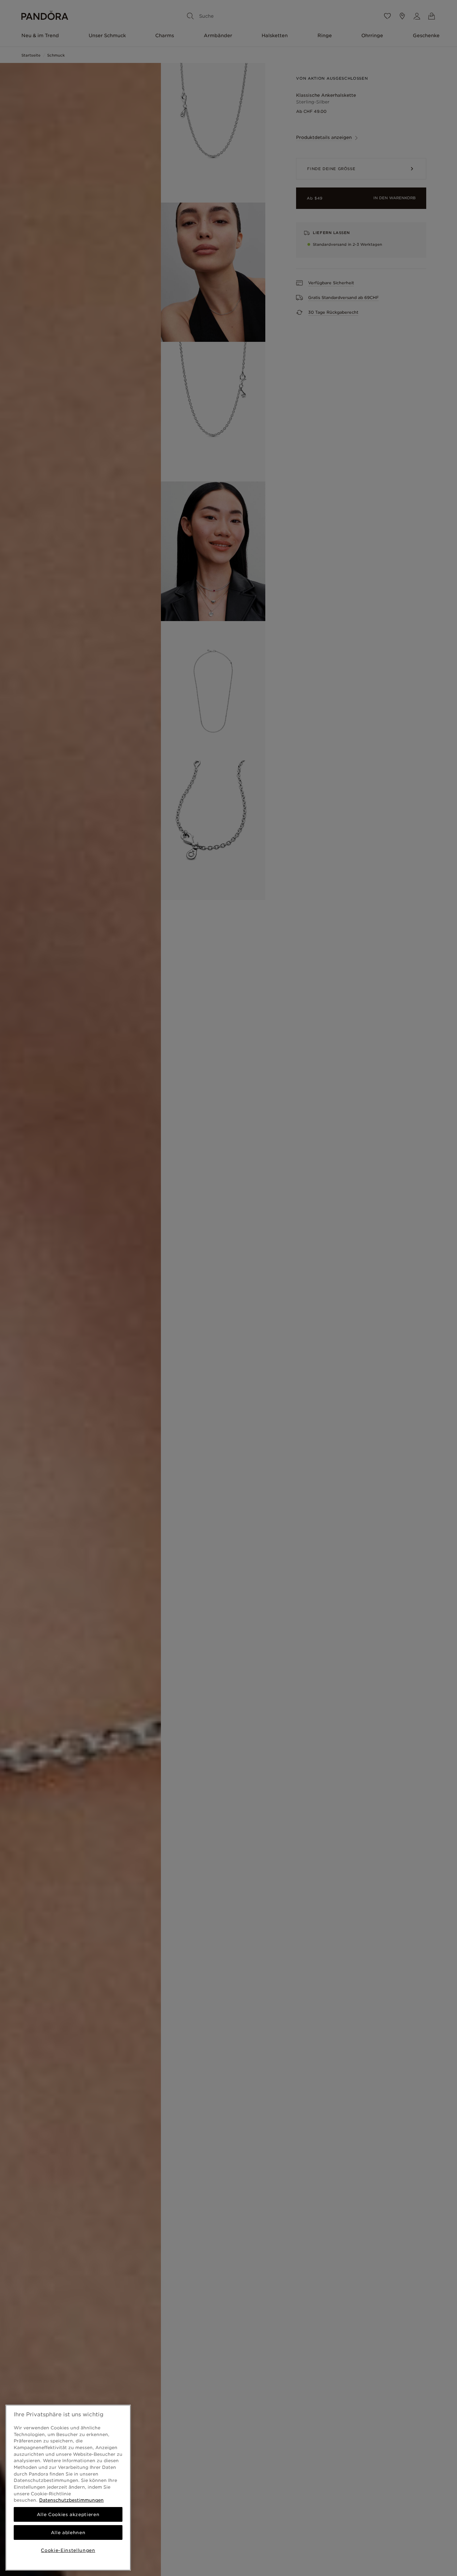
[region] (68, 2488)
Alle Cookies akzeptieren (68, 2514)
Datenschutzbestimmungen (71, 2500)
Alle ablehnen (68, 2532)
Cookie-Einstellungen (68, 2550)
